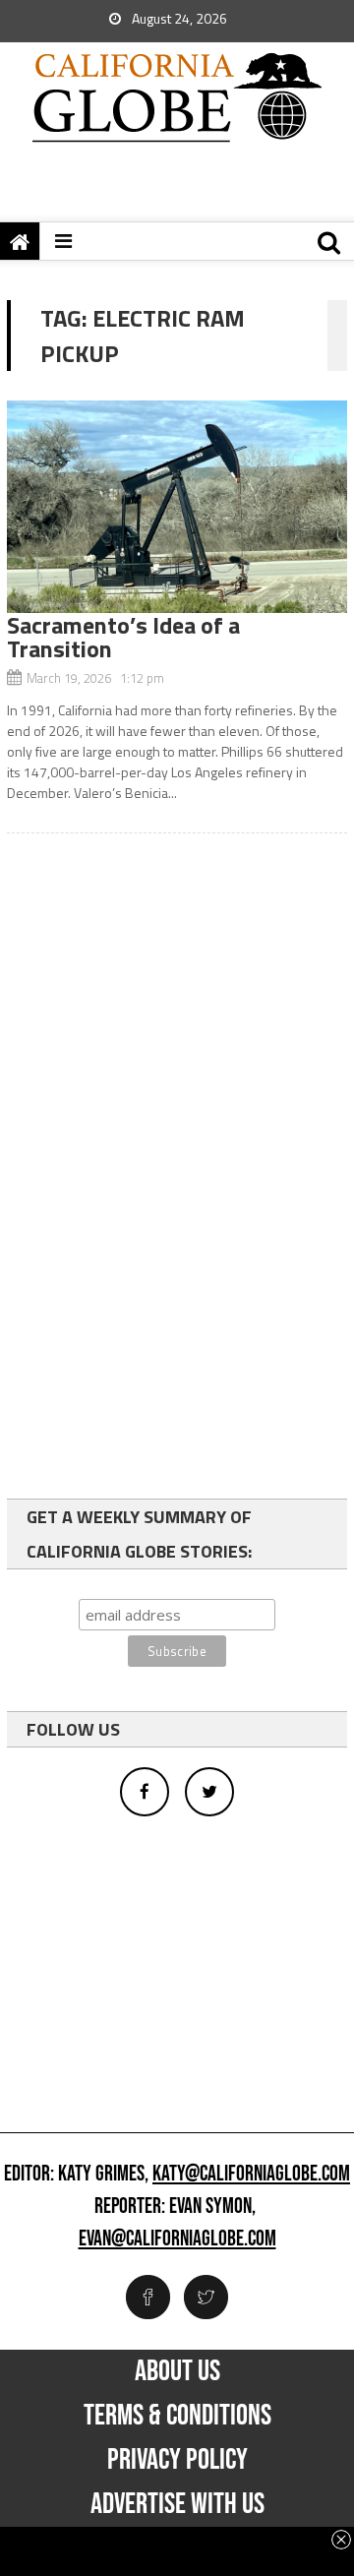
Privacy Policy (177, 2460)
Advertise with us (177, 2504)
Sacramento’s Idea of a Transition (123, 637)
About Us (177, 2371)
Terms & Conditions (177, 2416)
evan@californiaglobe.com (177, 2239)
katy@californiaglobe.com (251, 2175)
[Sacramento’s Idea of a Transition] (177, 507)
